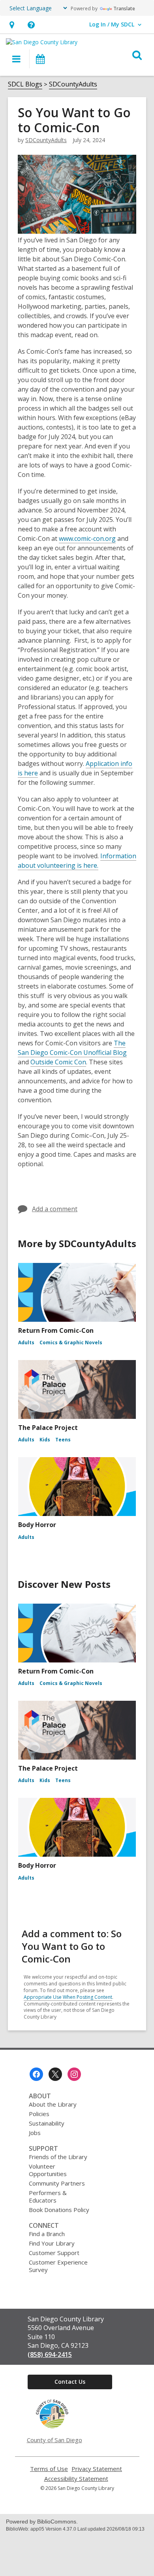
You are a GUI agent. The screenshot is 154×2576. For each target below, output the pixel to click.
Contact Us (70, 2382)
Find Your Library (52, 2243)
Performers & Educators (48, 2196)
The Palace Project (48, 1428)
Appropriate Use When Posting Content (68, 1997)
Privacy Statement (97, 2469)
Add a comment (55, 1209)
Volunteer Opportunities (48, 2170)
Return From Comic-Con (56, 1330)
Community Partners (57, 2183)
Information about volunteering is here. (77, 861)
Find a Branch (47, 2234)
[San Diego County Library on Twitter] (55, 2074)
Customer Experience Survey (58, 2266)
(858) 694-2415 (50, 2355)
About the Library (53, 2104)
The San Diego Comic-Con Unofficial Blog (72, 1048)
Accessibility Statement (76, 2479)
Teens (63, 1440)
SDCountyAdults (73, 84)
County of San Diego (54, 2440)
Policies (39, 2114)
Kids (45, 1440)
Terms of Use (49, 2469)
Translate (124, 8)
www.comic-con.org (87, 538)
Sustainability (47, 2123)
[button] (12, 25)
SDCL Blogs (25, 84)
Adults (26, 1342)
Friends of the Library (58, 2157)
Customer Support (54, 2253)
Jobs (35, 2133)
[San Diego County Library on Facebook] (36, 2074)
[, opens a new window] (52, 2426)
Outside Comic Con (58, 1062)
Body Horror (37, 1525)
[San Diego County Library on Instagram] (74, 2074)
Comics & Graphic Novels (71, 1342)
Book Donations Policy (59, 2210)
